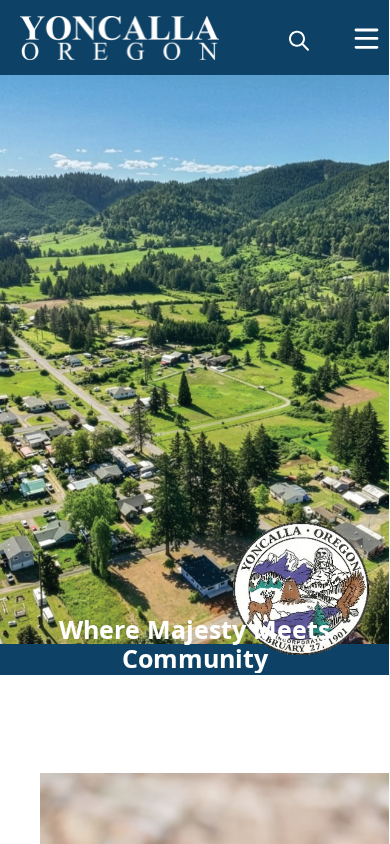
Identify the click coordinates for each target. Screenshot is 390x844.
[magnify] (299, 40)
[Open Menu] (366, 38)
